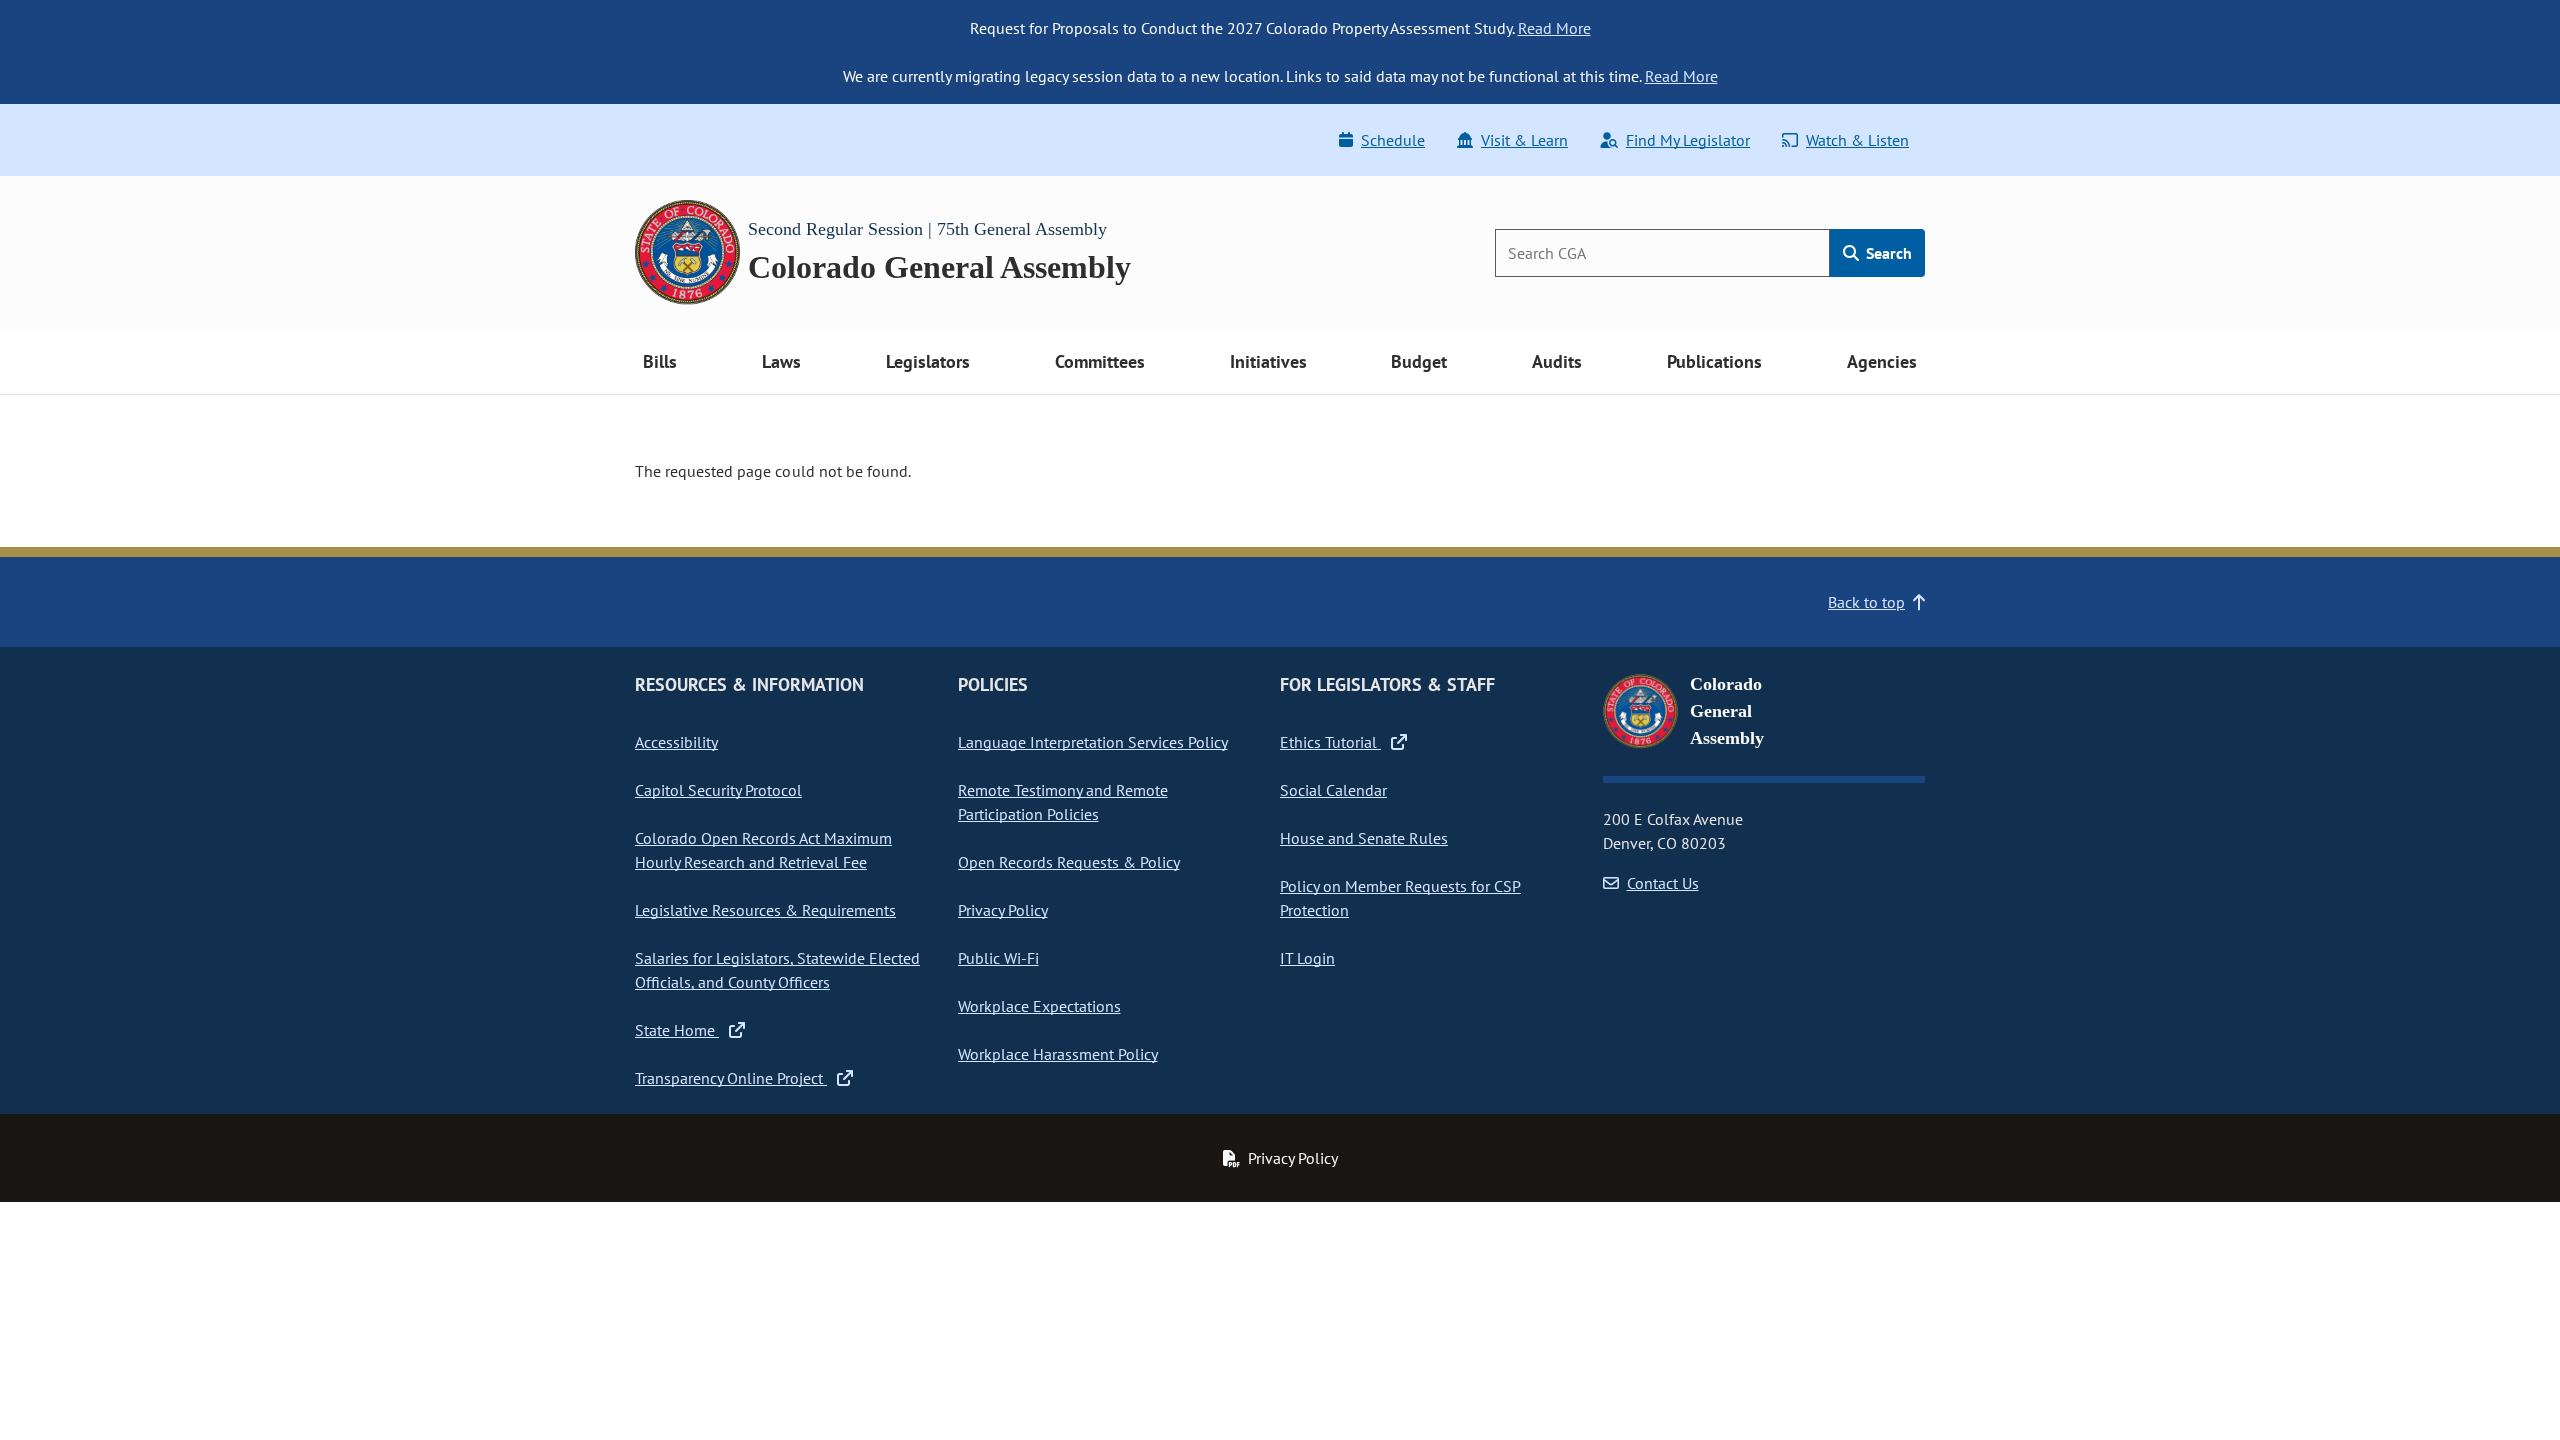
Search (1887, 253)
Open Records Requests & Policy (1069, 862)
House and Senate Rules (1364, 838)
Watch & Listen (1857, 140)
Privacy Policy (1003, 910)
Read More (1554, 28)
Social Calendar (1333, 790)
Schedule (1393, 140)
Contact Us (1663, 883)
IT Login (1307, 958)
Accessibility (676, 742)
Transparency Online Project (731, 1078)
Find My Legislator (1688, 140)
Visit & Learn (1524, 140)
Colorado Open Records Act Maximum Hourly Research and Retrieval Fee (763, 850)
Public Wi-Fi (998, 958)
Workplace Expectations (1039, 1006)
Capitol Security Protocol (718, 790)
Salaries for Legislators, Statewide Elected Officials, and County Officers (777, 970)
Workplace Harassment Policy (1058, 1054)
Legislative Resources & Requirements (765, 910)
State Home (677, 1030)
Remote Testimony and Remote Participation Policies (1063, 802)
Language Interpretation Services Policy (1093, 742)
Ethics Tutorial (1330, 742)
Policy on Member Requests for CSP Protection (1400, 898)
